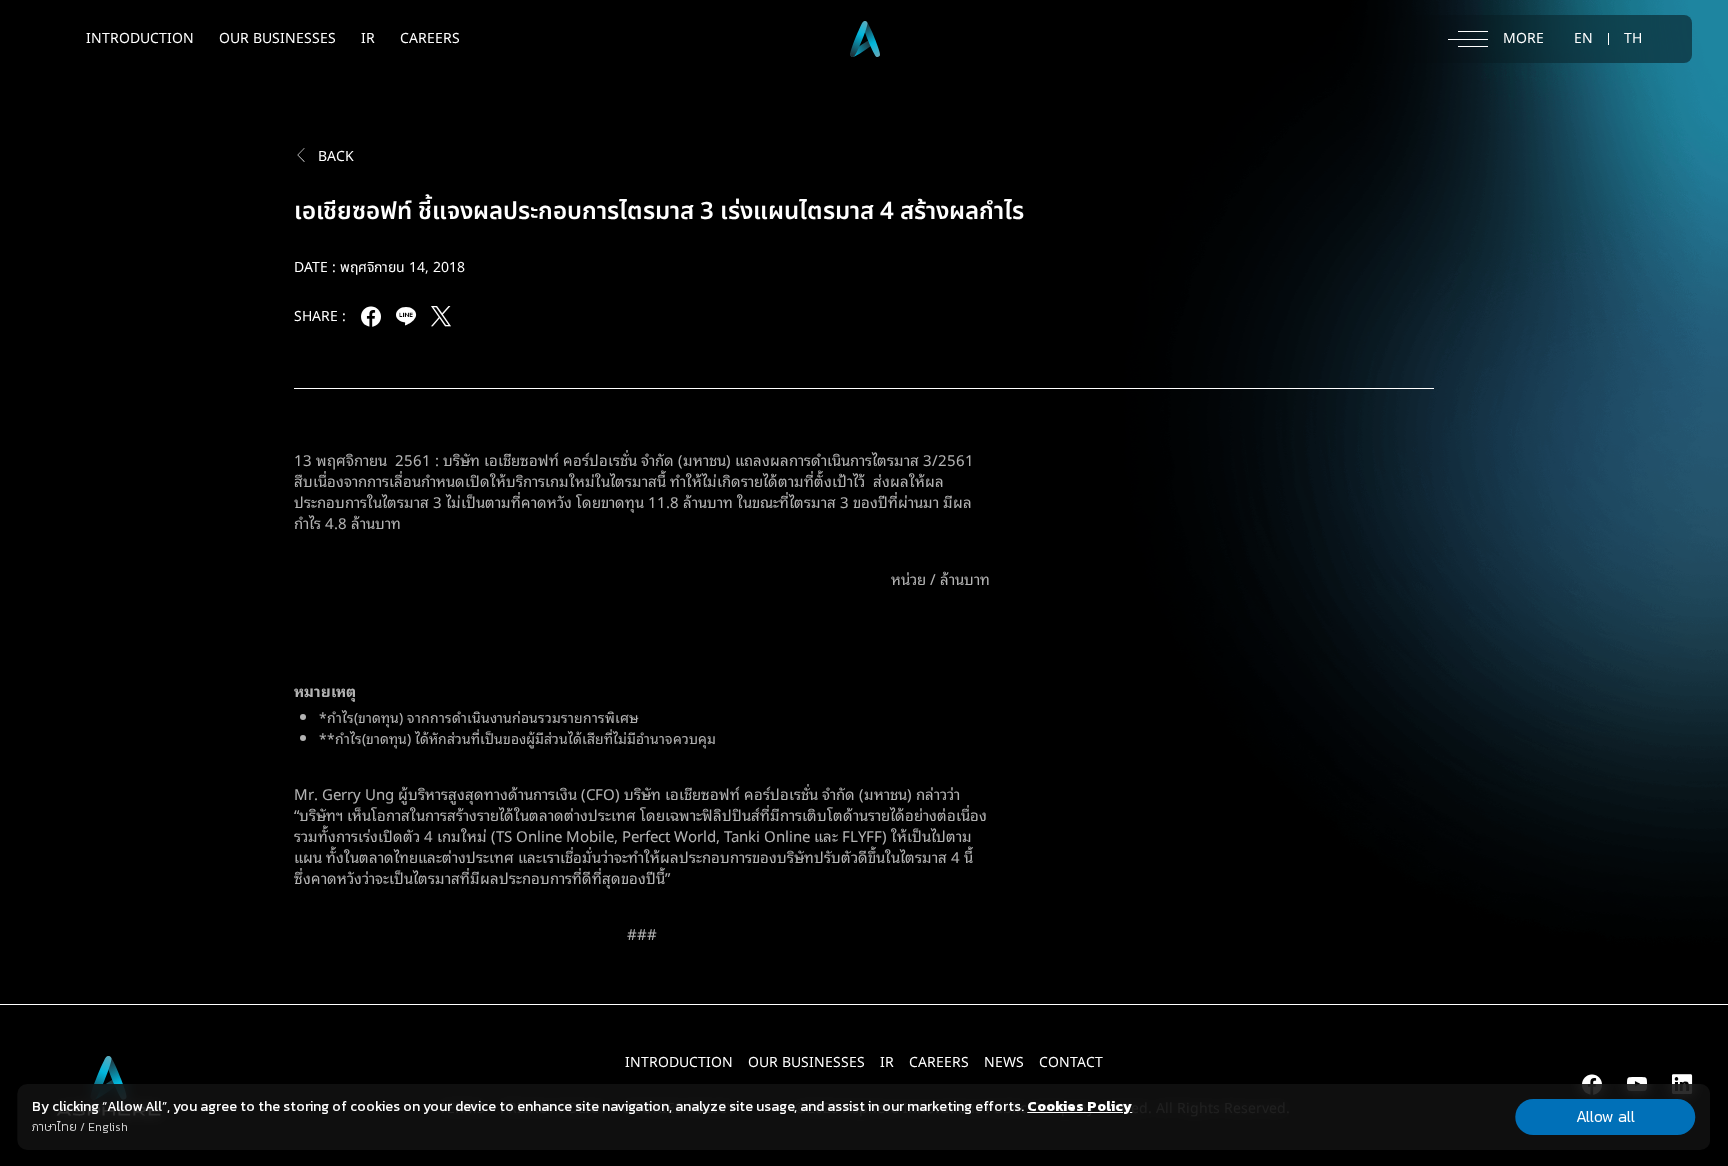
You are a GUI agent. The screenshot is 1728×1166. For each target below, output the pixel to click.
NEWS (1004, 1062)
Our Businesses (806, 1062)
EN (1583, 39)
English (108, 1127)
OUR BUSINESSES (277, 38)
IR (368, 38)
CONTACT (1071, 1062)
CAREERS (430, 38)
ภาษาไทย (54, 1127)
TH (1633, 39)
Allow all (1605, 1116)
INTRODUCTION (140, 38)
